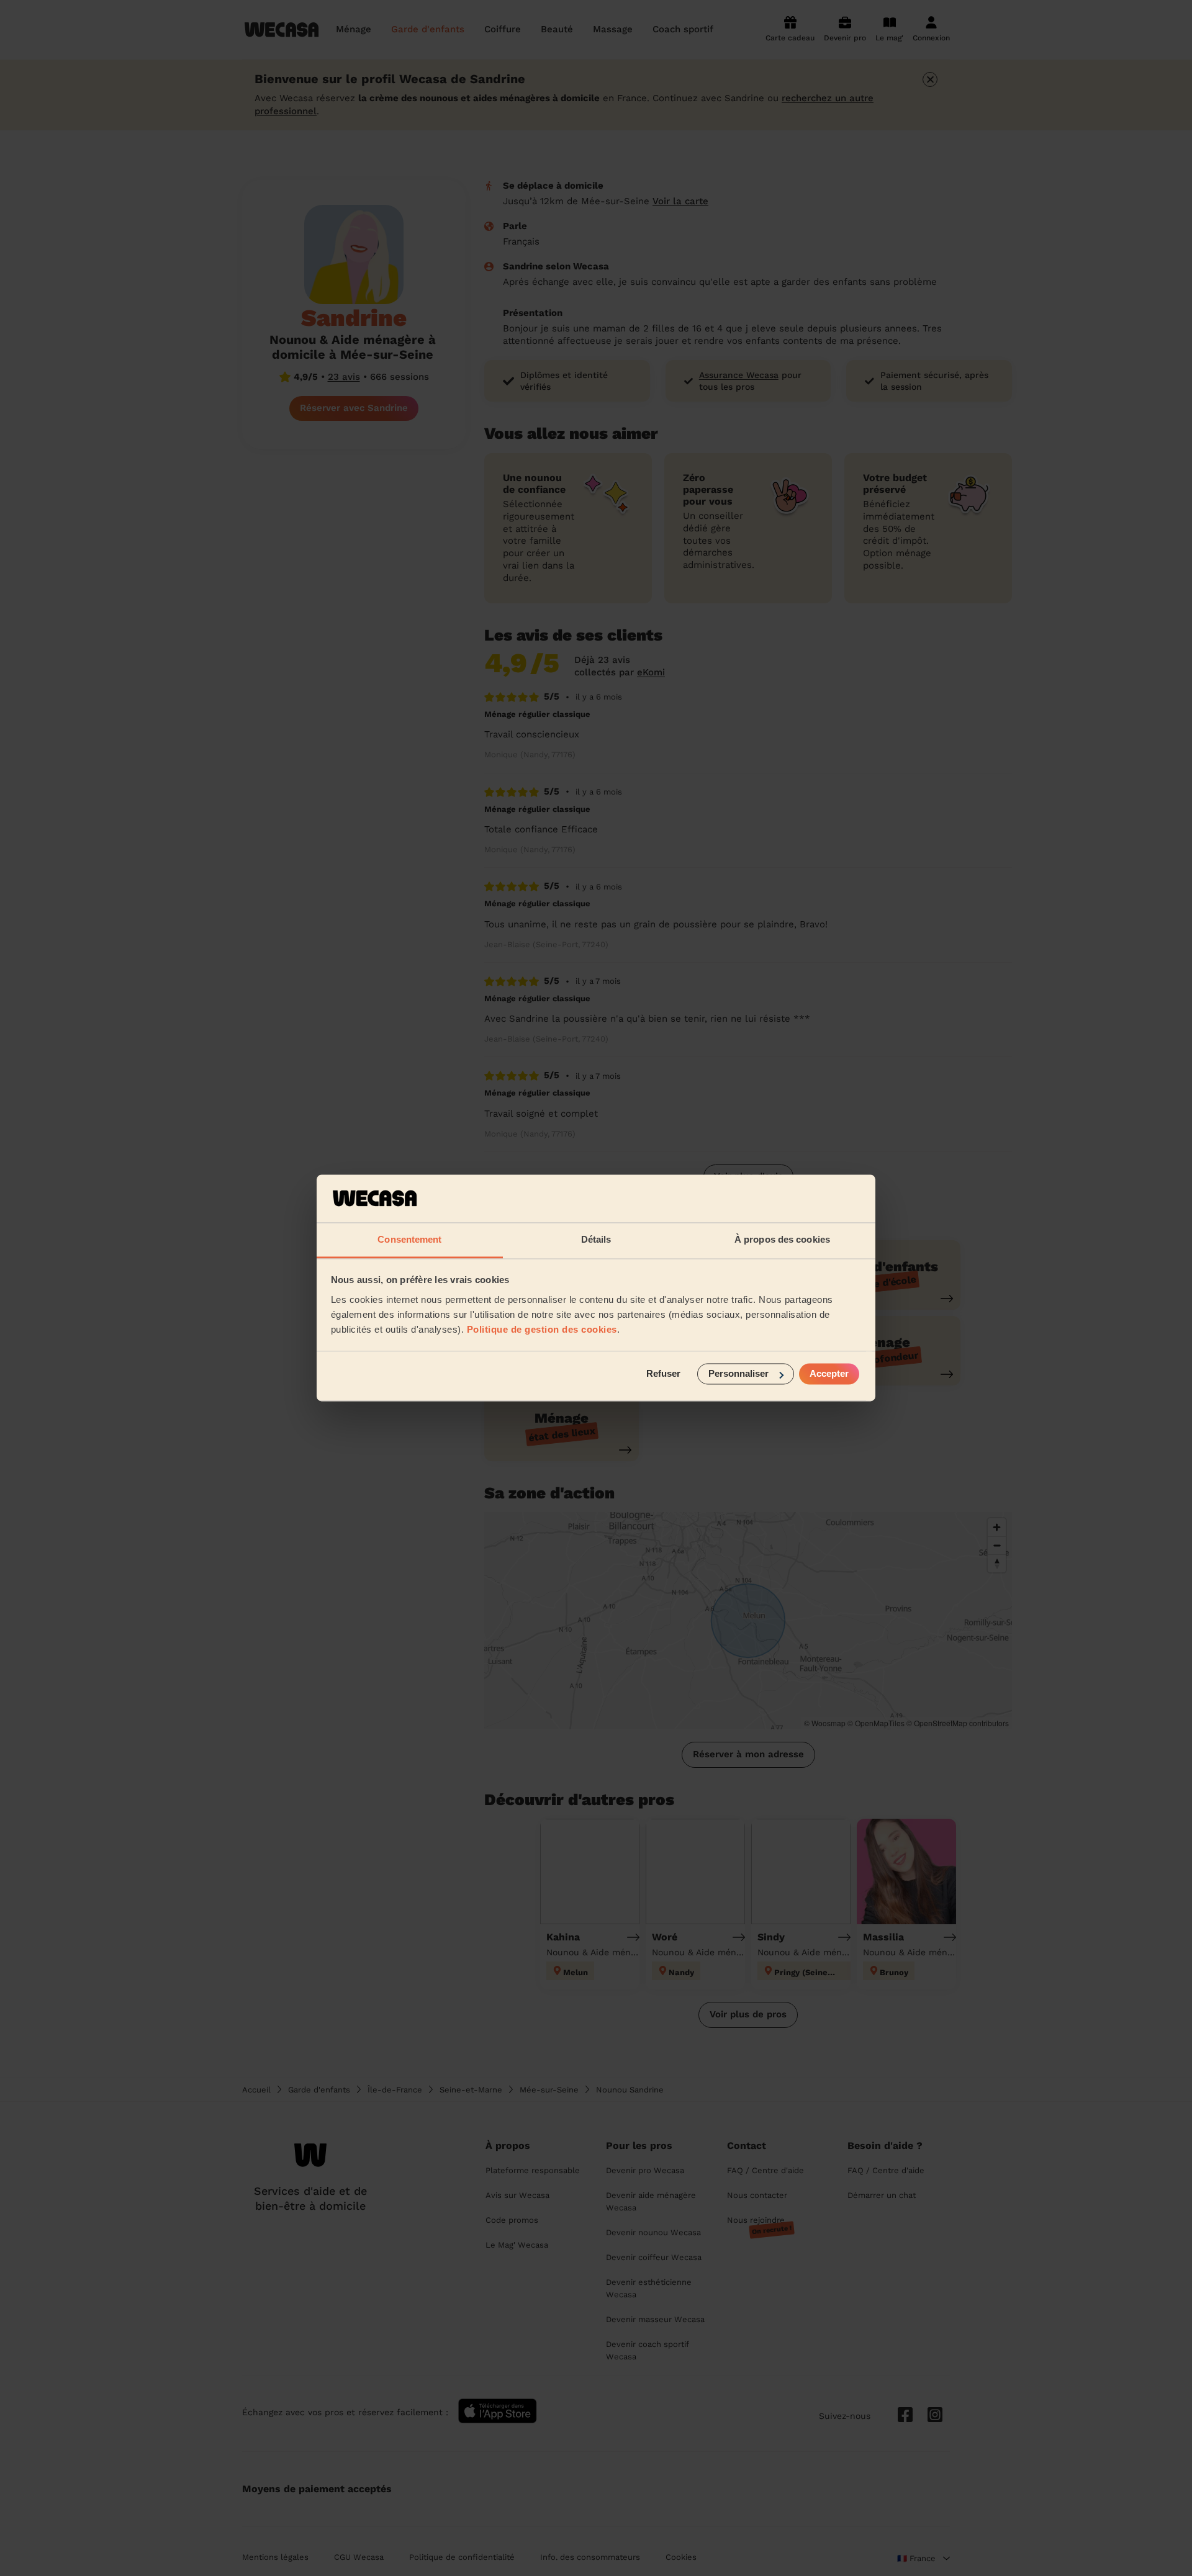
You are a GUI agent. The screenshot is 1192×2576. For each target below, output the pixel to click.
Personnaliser (738, 1374)
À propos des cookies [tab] (782, 1239)
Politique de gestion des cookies (542, 1329)
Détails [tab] (596, 1239)
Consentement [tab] (409, 1239)
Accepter (829, 1374)
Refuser (663, 1374)
